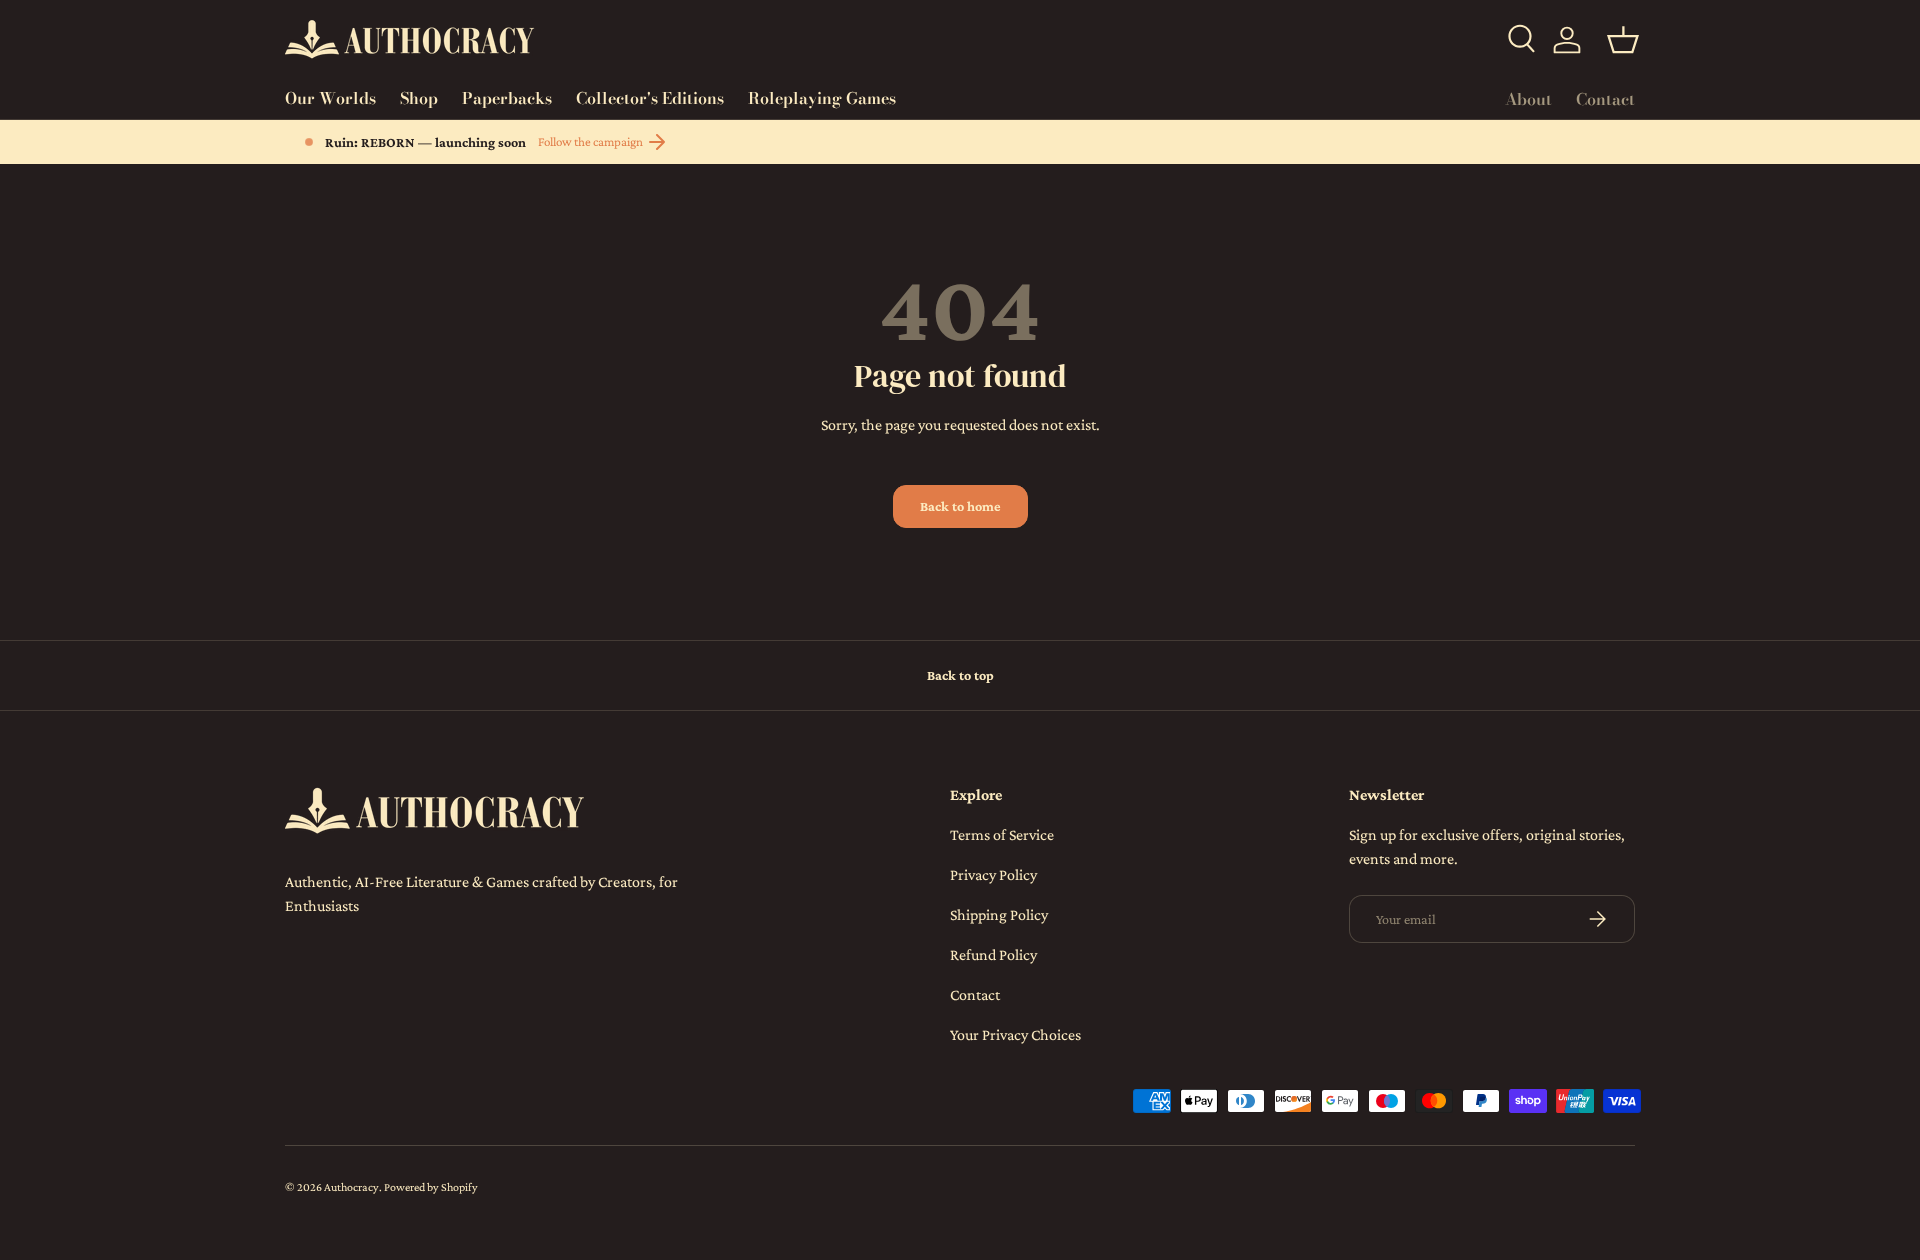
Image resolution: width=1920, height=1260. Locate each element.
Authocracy (351, 1187)
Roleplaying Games (822, 98)
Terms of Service (1002, 834)
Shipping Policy (999, 914)
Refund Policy (993, 954)
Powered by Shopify (431, 1187)
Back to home (960, 506)
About (1528, 99)
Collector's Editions (650, 98)
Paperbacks (507, 98)
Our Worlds (330, 98)
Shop (419, 98)
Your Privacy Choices (1015, 1034)
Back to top (960, 675)
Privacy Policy (993, 874)
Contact (1605, 99)
